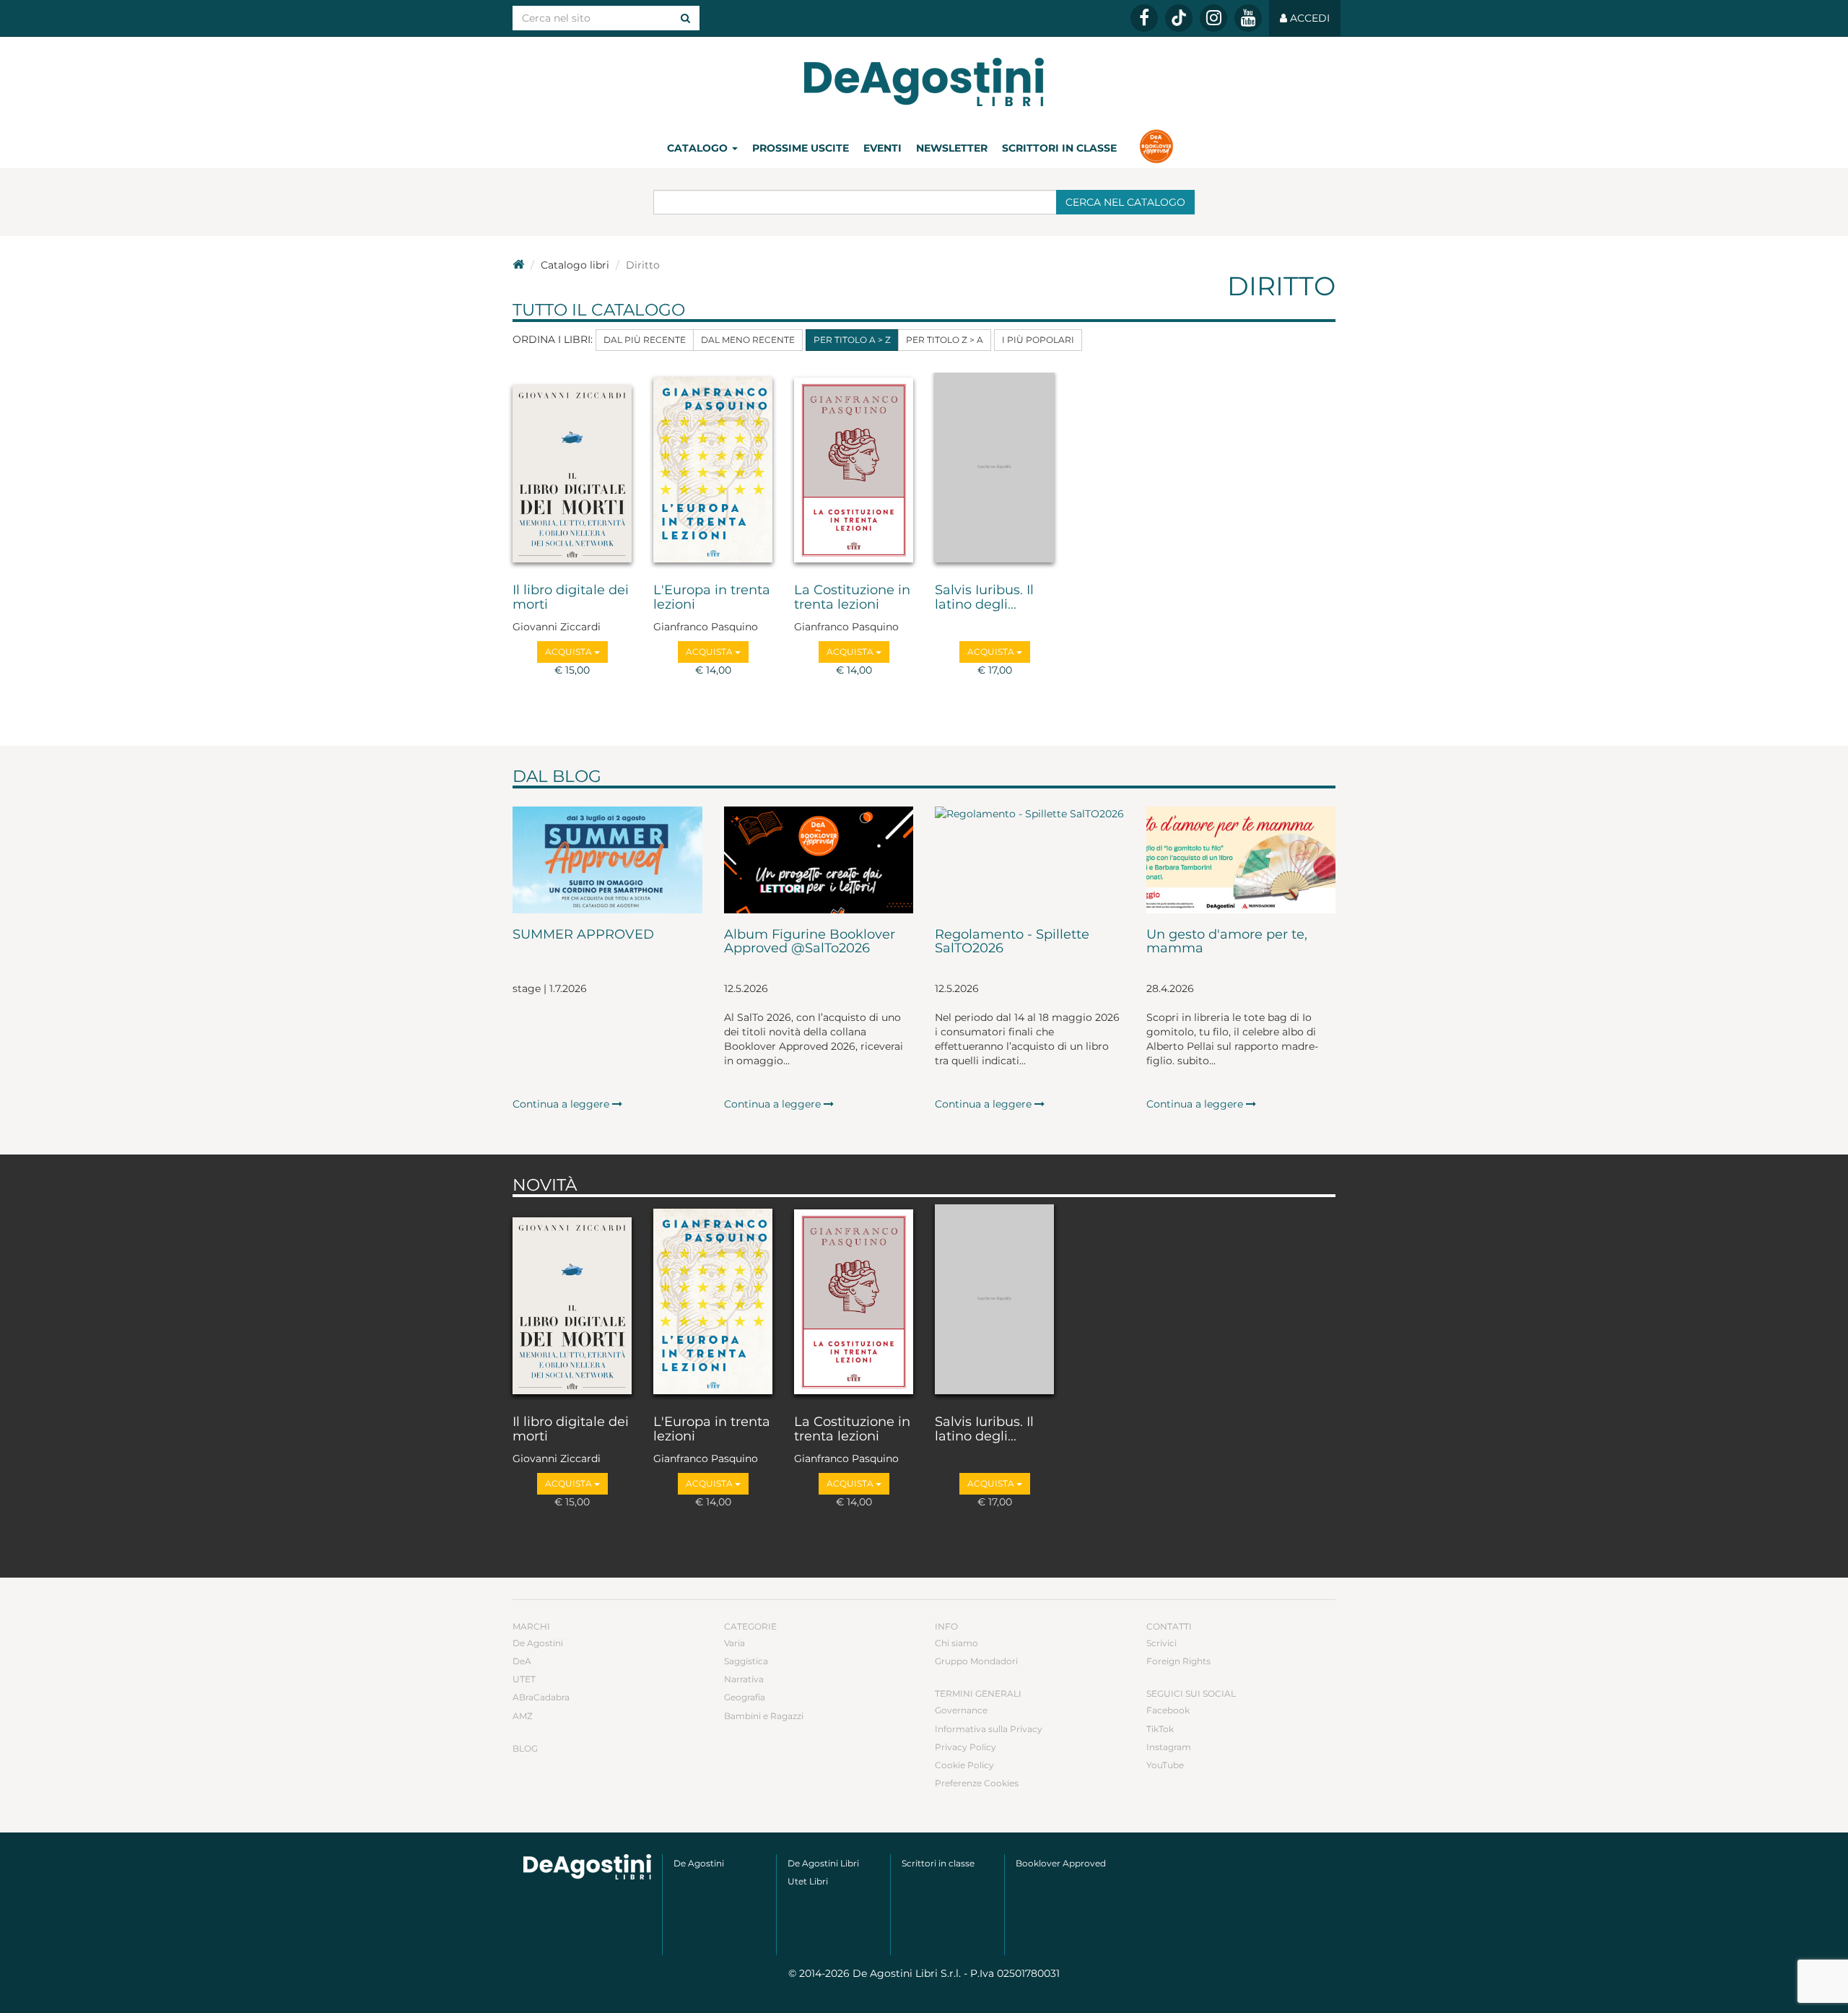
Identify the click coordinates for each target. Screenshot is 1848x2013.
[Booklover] (1156, 148)
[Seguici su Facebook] (1144, 18)
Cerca (1125, 202)
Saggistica (746, 1661)
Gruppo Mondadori (976, 1661)
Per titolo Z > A (945, 340)
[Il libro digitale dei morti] (572, 471)
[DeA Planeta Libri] (587, 1867)
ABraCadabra (541, 1697)
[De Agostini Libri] (518, 265)
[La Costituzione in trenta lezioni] (854, 471)
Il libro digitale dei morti (571, 598)
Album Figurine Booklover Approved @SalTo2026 (810, 942)
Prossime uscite (801, 148)
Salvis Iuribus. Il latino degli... (984, 598)
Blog (525, 1748)
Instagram (1169, 1747)
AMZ (523, 1716)
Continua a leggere (562, 1104)
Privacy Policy (966, 1747)
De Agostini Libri (823, 1863)
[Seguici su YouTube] (1248, 18)
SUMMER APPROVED (583, 935)
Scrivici (1161, 1643)
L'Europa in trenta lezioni (712, 598)
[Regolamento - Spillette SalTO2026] (1030, 860)
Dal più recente (645, 340)
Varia (735, 1643)
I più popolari (1038, 340)
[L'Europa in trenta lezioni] (713, 471)
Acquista (570, 652)
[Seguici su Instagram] (1213, 18)
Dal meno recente (748, 340)
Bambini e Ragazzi (764, 1716)
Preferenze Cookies (977, 1783)
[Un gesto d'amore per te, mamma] (1241, 860)
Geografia (745, 1697)
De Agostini (538, 1643)
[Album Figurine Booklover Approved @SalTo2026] (819, 860)
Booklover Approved (1061, 1863)
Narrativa (744, 1679)
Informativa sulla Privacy (989, 1729)
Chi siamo (956, 1643)
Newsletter (952, 148)
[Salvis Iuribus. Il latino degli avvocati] (994, 471)
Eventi (882, 148)
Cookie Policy (964, 1765)
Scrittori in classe (1059, 148)
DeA (522, 1661)
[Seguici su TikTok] (1179, 18)
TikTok (1160, 1729)
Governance (961, 1710)
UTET (524, 1679)
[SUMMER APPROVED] (607, 860)
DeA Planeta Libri (924, 82)
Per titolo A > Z (852, 340)
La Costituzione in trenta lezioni (852, 598)
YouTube (1165, 1765)
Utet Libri (808, 1881)
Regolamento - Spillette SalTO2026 (1012, 942)
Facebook (1168, 1710)
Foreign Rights (1178, 1661)
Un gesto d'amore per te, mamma (1227, 942)
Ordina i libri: (553, 339)
